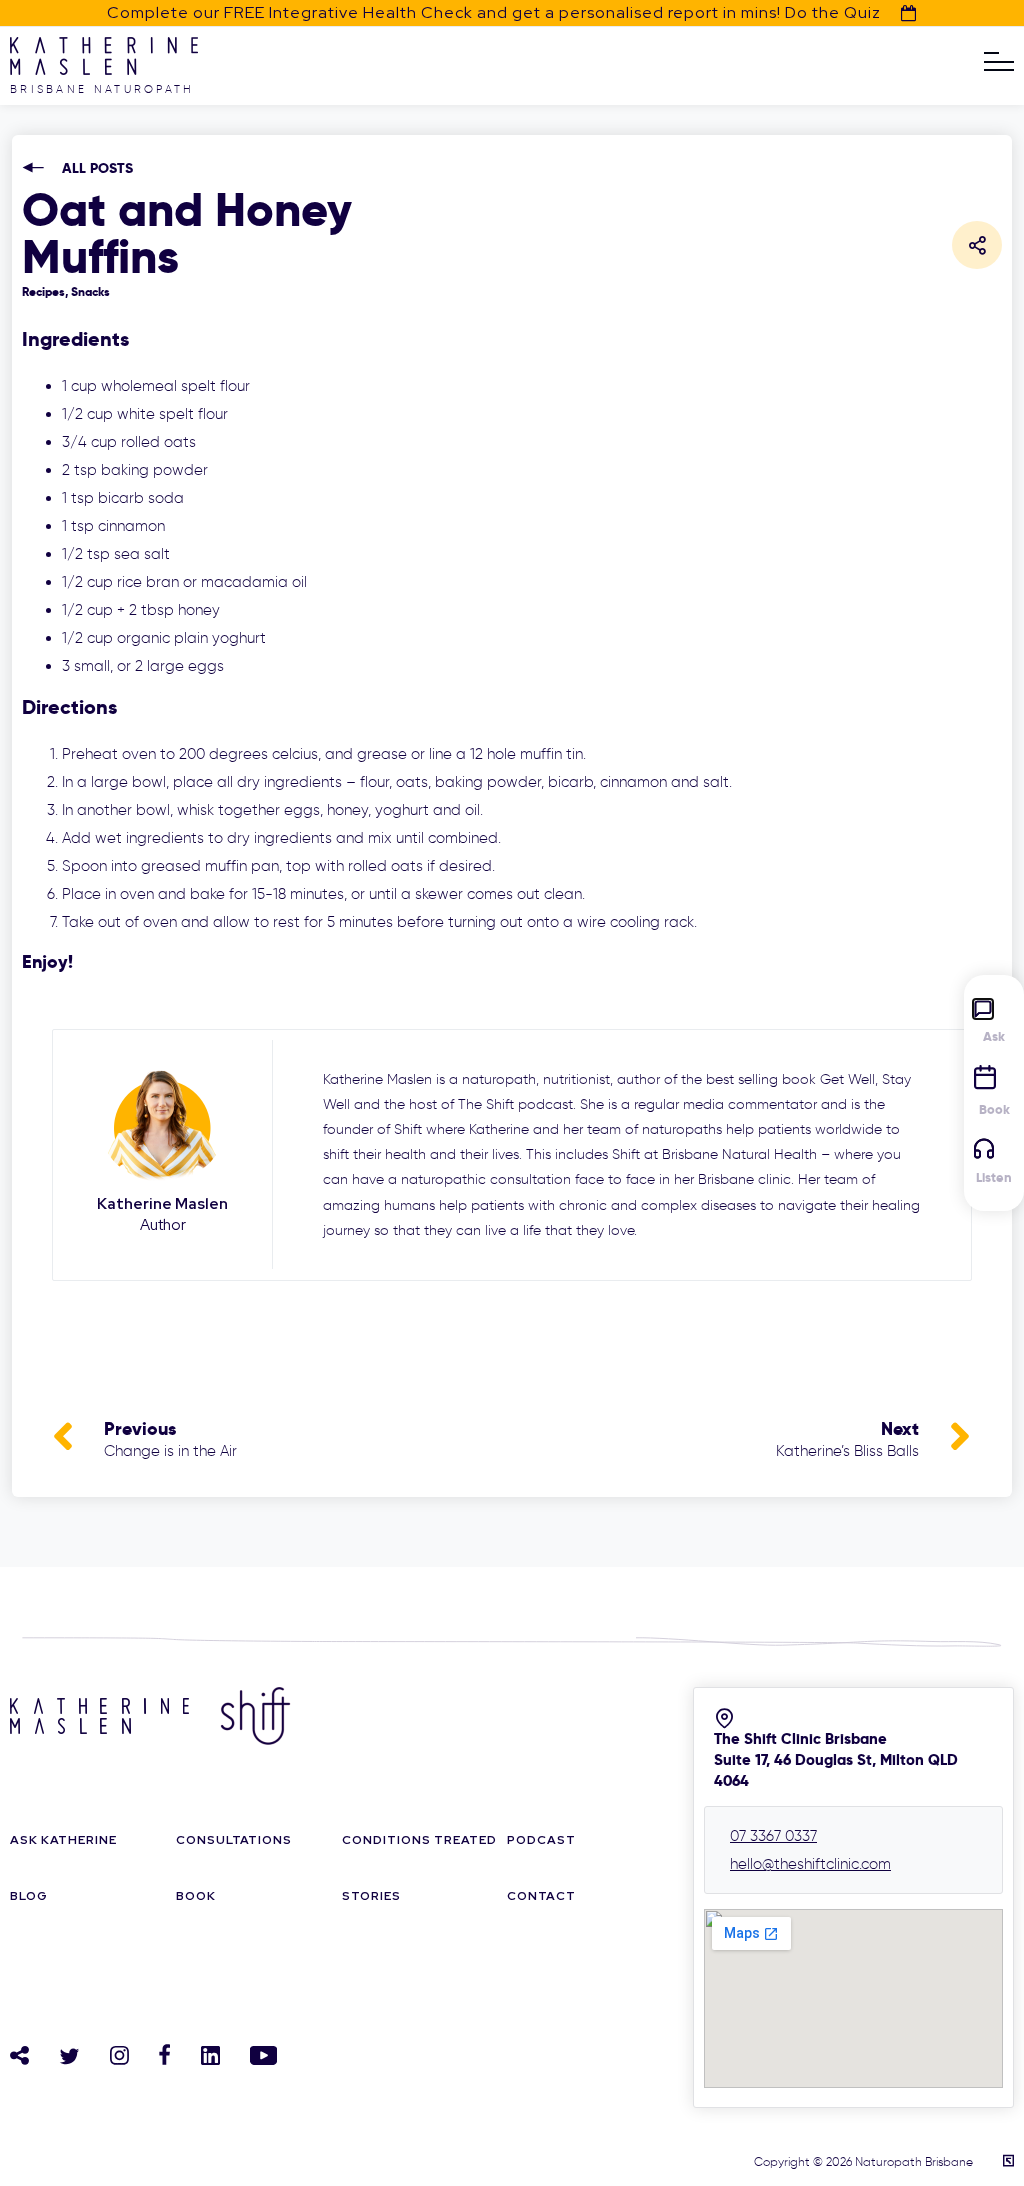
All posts (97, 168)
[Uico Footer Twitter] (69, 2056)
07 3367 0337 (773, 1836)
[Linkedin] (210, 2055)
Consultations (234, 1840)
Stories (371, 1896)
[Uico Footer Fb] (165, 2054)
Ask (994, 1036)
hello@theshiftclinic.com (810, 1864)
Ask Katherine (63, 1840)
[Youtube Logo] (263, 2055)
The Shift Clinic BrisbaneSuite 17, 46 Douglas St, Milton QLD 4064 (836, 1759)
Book (196, 1896)
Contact (541, 1896)
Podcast (541, 1840)
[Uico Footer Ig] (119, 2055)
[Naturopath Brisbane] (104, 70)
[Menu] (999, 62)
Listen (994, 1177)
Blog (29, 1896)
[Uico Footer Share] (19, 2055)
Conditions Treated (419, 1840)
